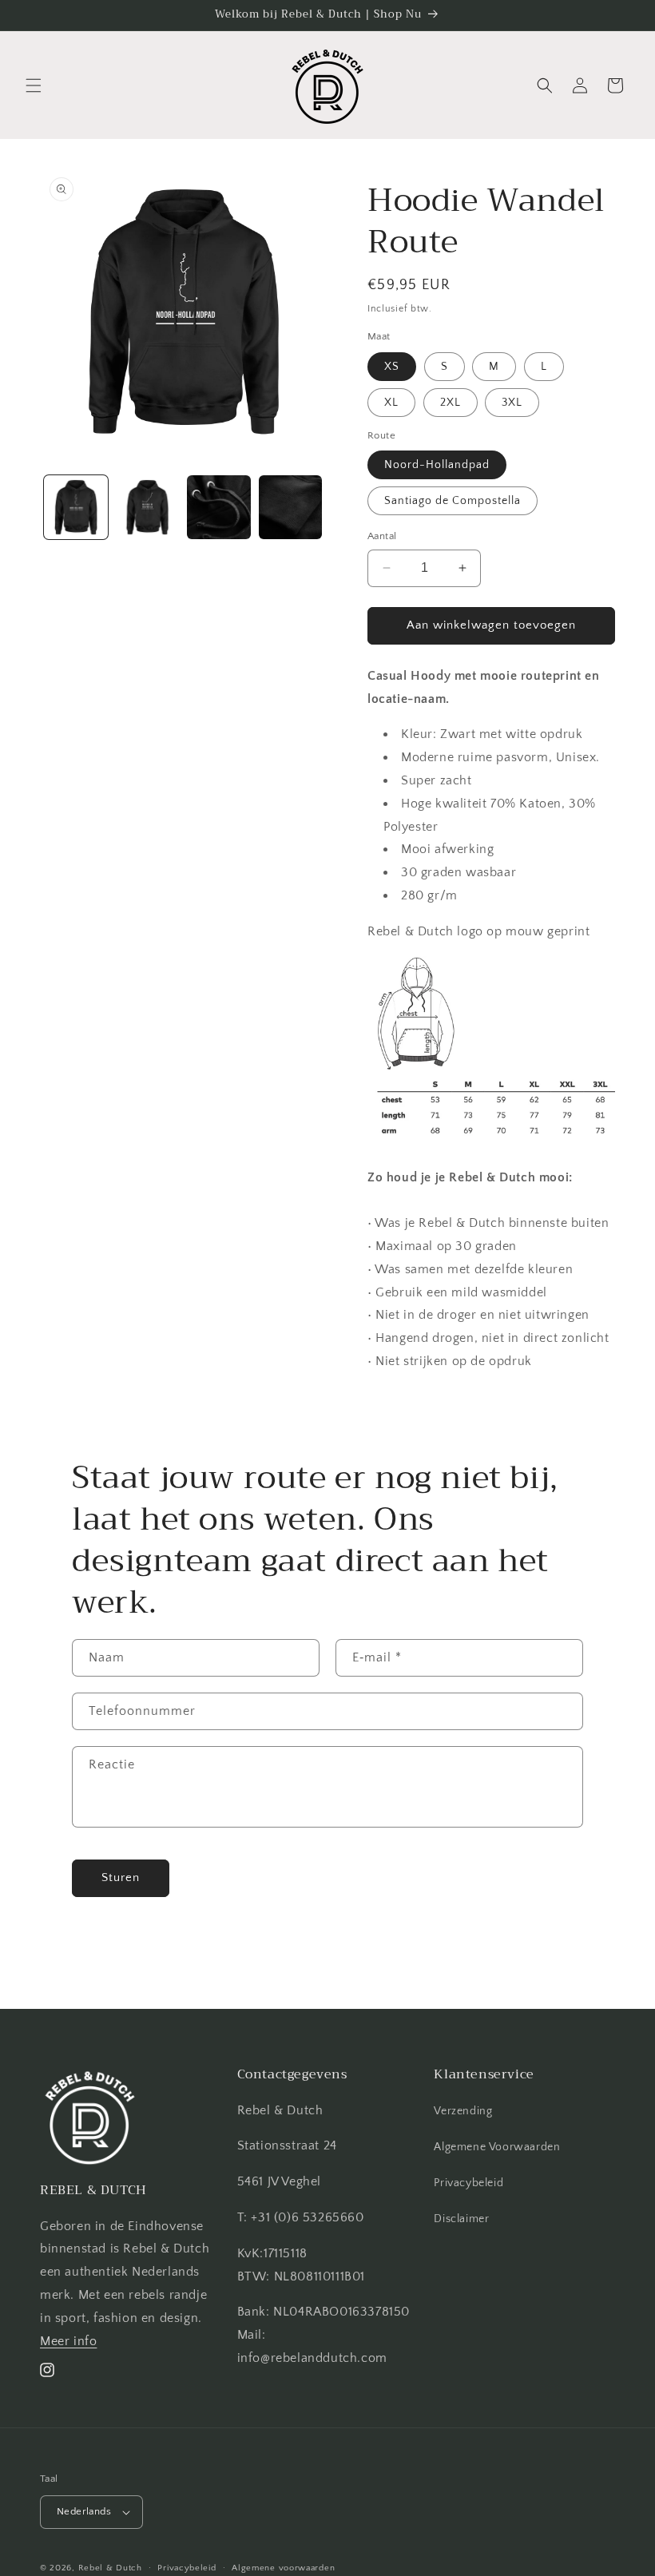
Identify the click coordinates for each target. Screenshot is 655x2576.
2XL (451, 403)
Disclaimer (461, 2219)
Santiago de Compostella (453, 501)
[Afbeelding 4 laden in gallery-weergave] (291, 507)
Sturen (121, 1877)
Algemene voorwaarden (283, 2568)
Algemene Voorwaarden (497, 2147)
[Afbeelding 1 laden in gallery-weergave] (76, 507)
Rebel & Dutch (110, 2568)
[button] (34, 85)
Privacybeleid (468, 2183)
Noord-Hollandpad (437, 465)
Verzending (463, 2111)
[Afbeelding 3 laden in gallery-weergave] (219, 507)
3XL (512, 403)
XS (392, 367)
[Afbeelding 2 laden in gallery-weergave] (148, 507)
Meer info (68, 2341)
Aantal (382, 536)
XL (391, 403)
